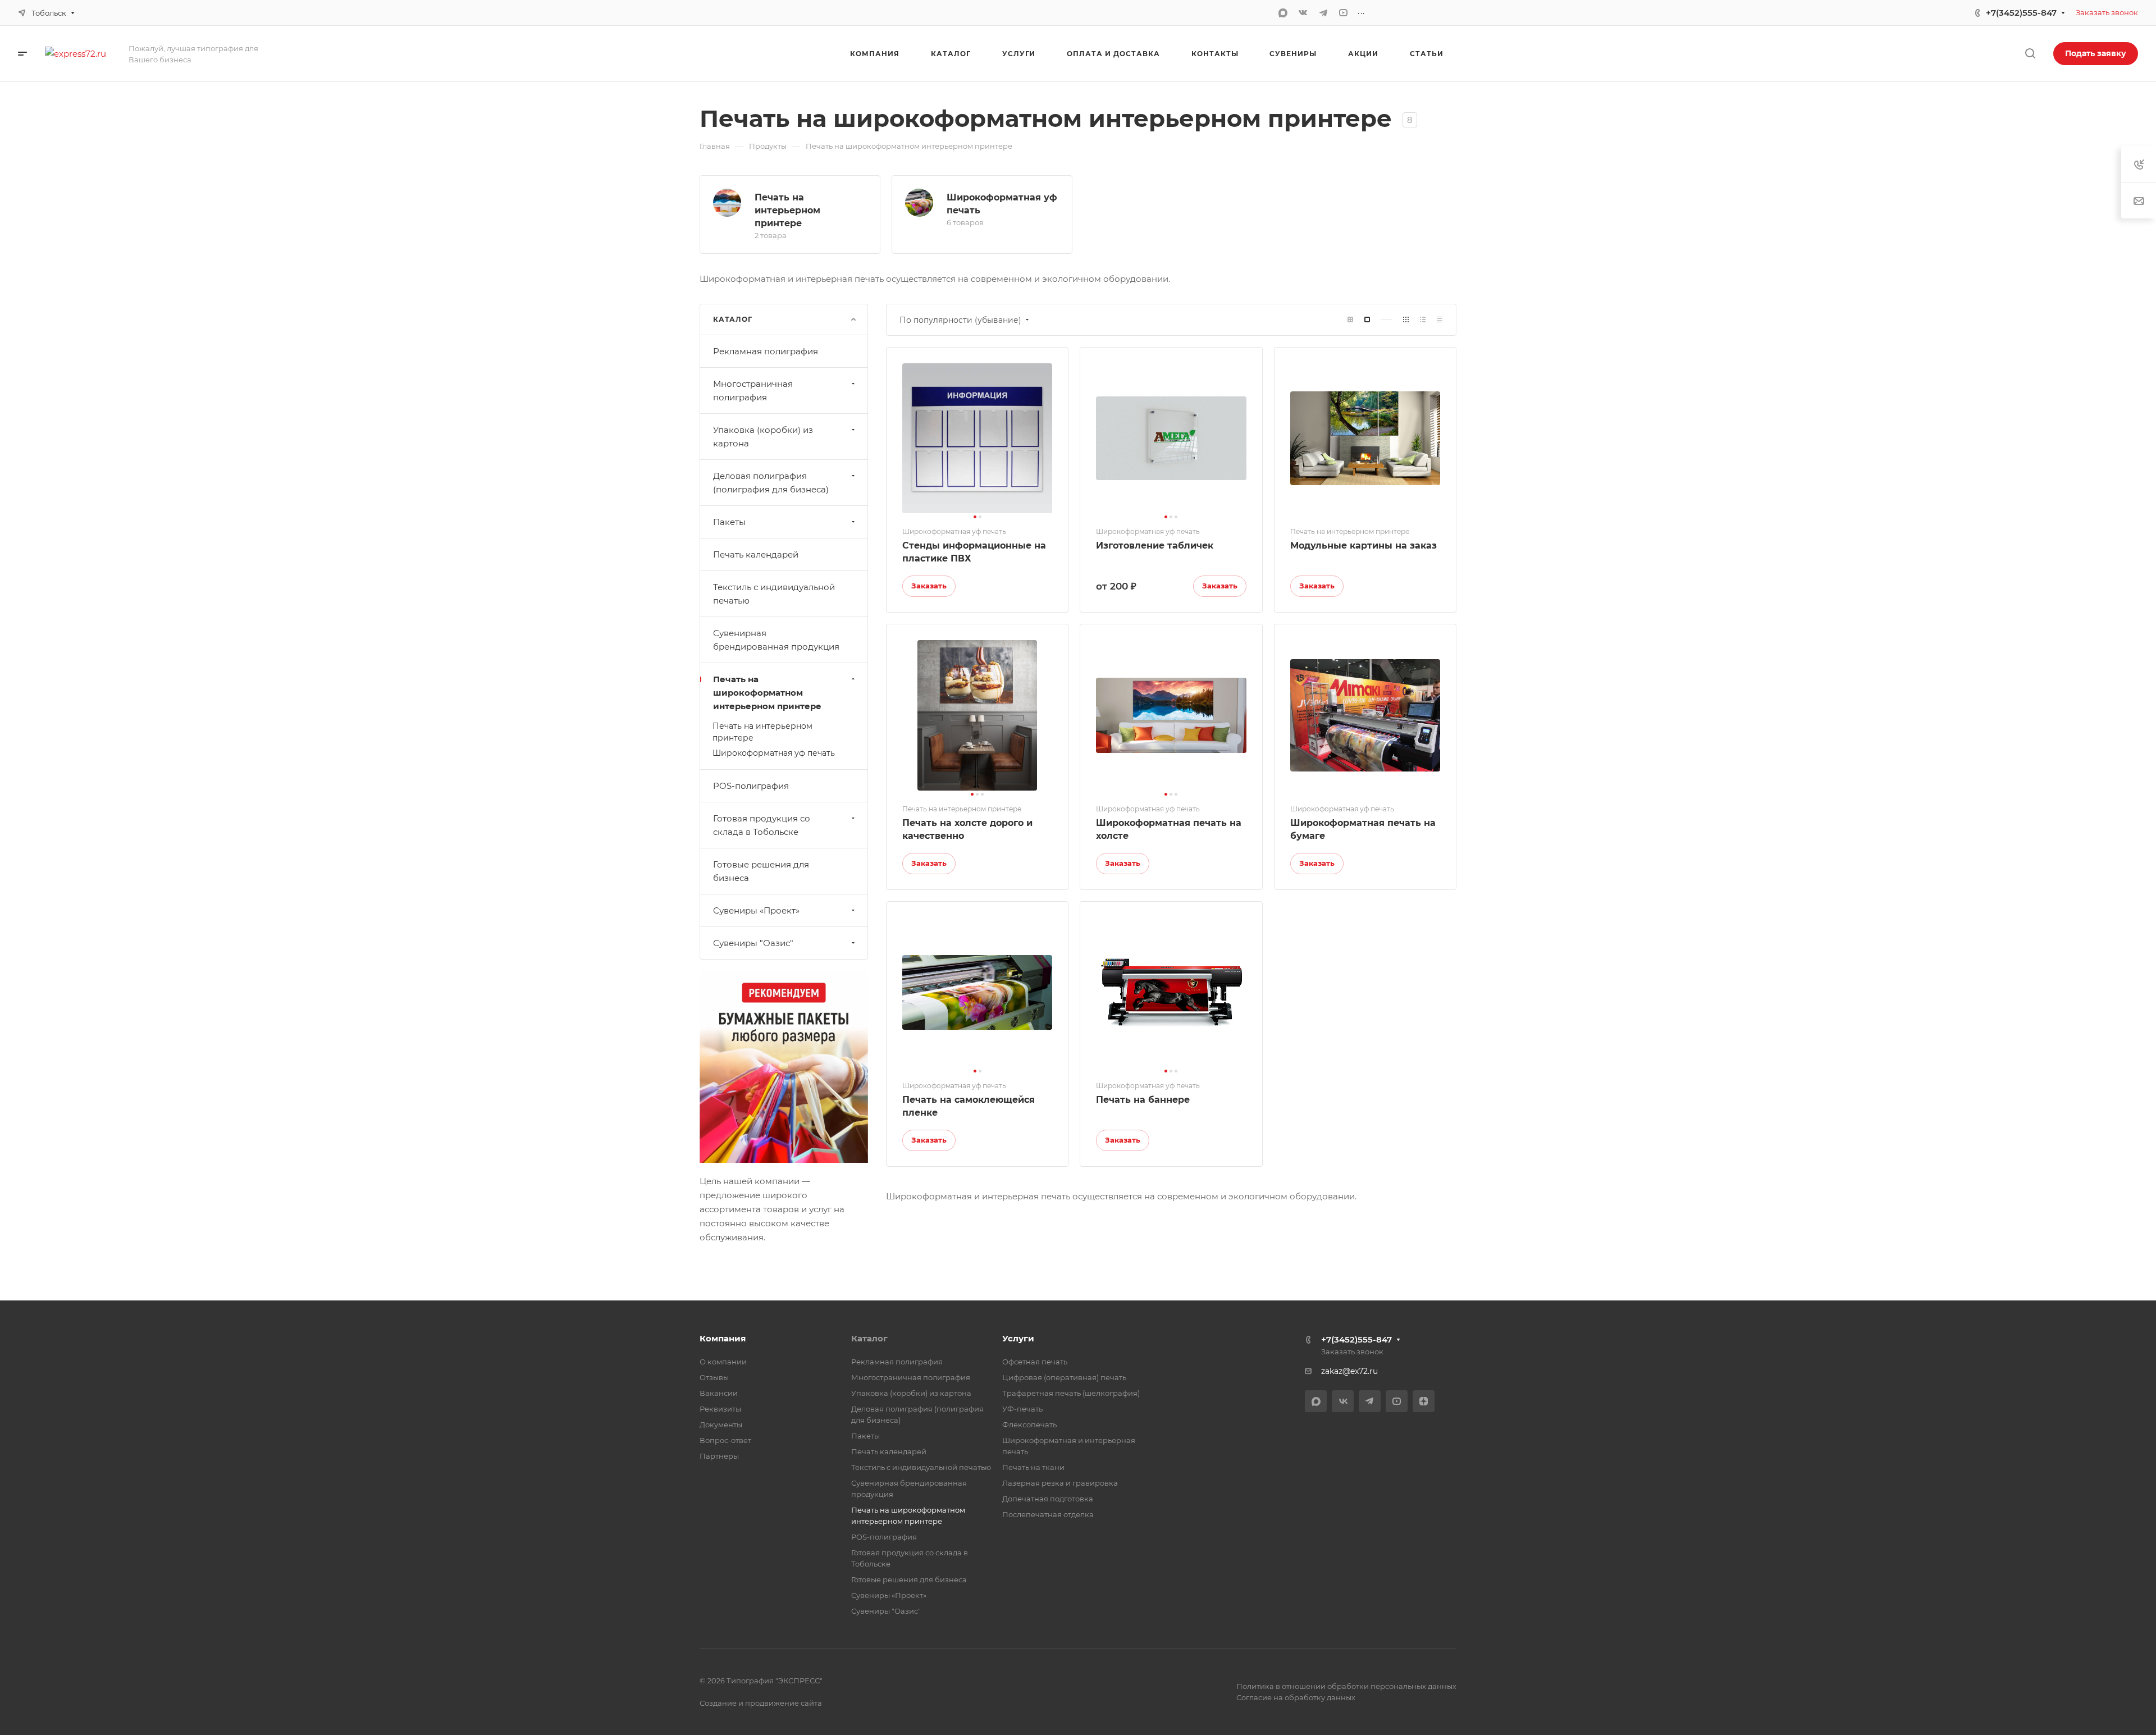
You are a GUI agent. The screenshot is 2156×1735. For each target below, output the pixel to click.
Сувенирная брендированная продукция (776, 640)
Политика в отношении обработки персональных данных (1346, 1686)
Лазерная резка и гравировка (1060, 1483)
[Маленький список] (1350, 320)
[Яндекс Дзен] (1424, 1401)
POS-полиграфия (751, 786)
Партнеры (719, 1456)
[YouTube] (1344, 13)
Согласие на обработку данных (1296, 1697)
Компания (723, 1338)
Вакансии (719, 1393)
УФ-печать (1022, 1409)
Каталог (869, 1338)
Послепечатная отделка (1048, 1514)
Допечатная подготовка (1048, 1499)
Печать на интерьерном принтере (787, 210)
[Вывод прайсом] (1440, 320)
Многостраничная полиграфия (753, 391)
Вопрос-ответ (725, 1440)
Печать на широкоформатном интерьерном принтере (767, 693)
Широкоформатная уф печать (774, 753)
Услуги (1018, 1338)
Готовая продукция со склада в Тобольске (762, 825)
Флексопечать (1029, 1424)
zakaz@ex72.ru (1349, 1371)
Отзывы (714, 1377)
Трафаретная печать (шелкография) (1071, 1393)
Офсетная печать (1035, 1362)
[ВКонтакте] (1303, 13)
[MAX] (1283, 13)
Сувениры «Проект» (756, 910)
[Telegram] (1323, 13)
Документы (721, 1424)
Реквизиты (720, 1409)
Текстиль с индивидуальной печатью (774, 594)
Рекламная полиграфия (766, 351)
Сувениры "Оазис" (753, 943)
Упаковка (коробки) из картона (763, 437)
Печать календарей (756, 554)
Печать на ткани (1033, 1467)
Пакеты (729, 522)
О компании (723, 1362)
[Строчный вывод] (1423, 320)
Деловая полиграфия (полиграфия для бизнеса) (771, 483)
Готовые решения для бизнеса (761, 871)
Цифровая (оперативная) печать (1064, 1377)
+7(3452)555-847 (2021, 13)
